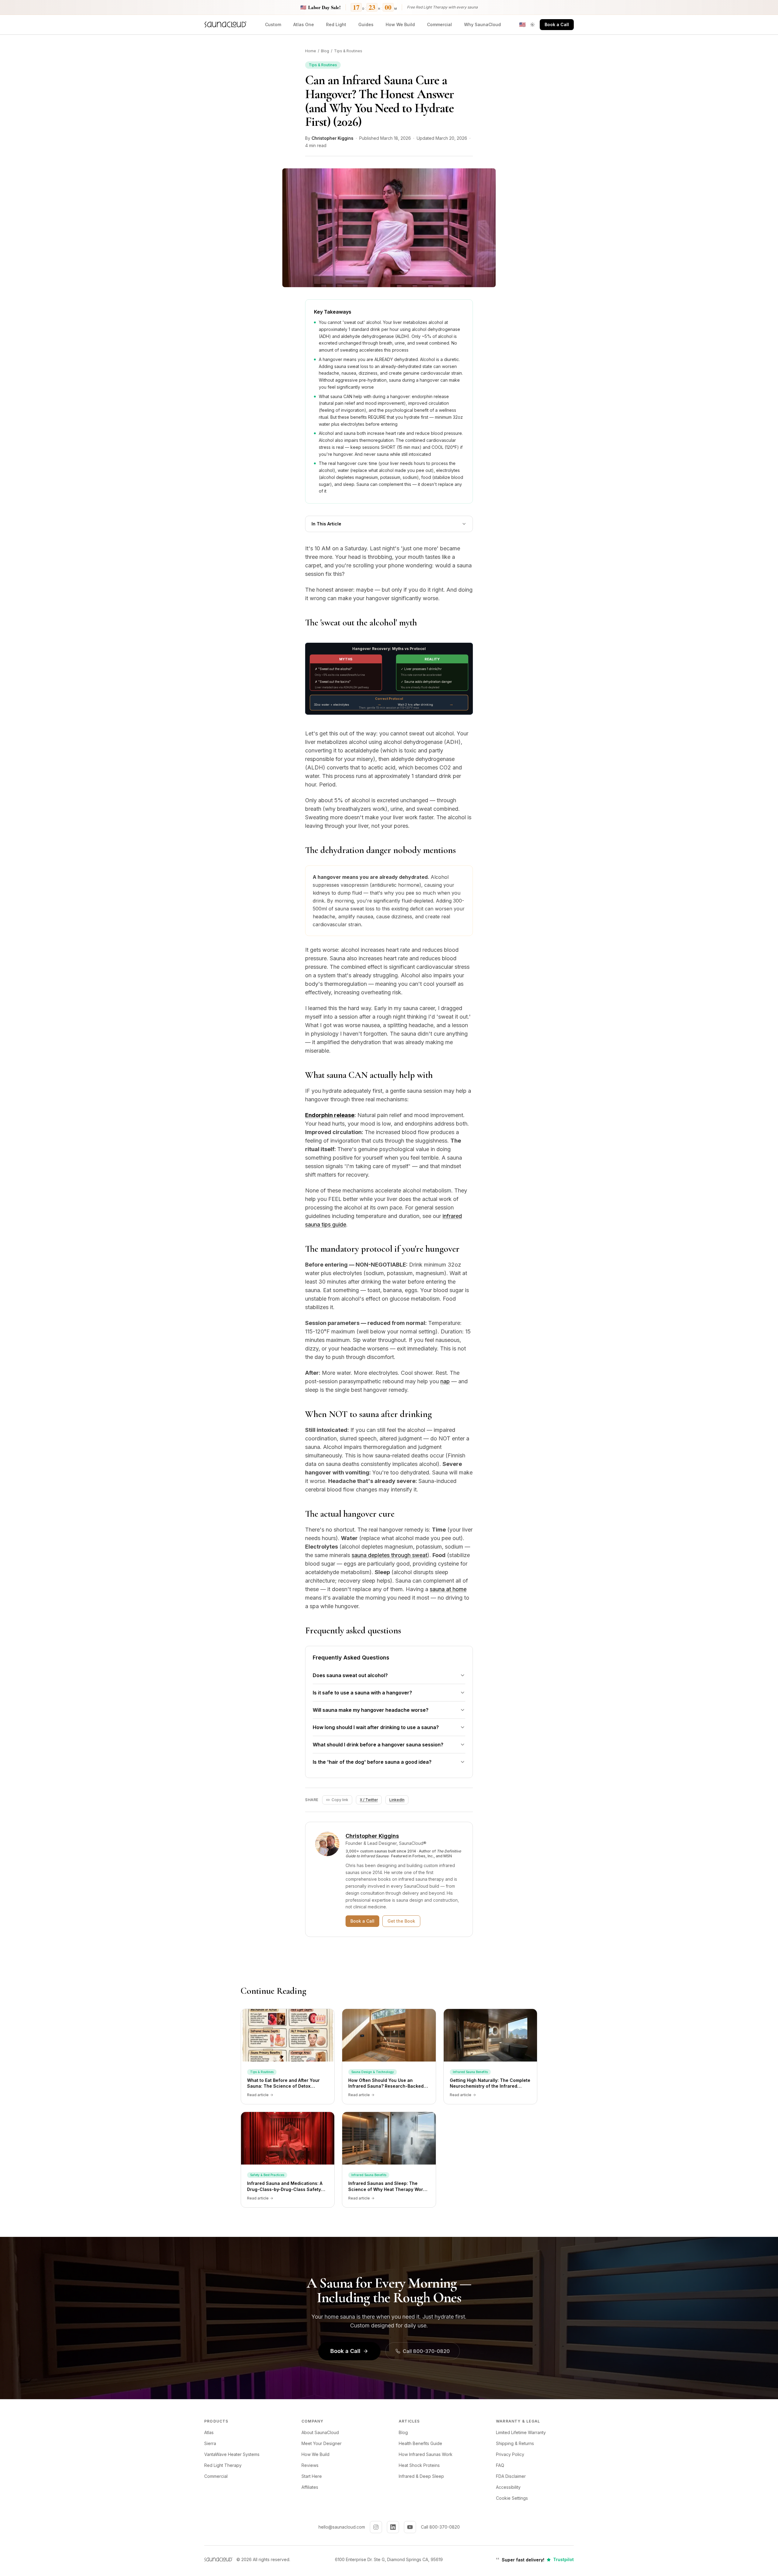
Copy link (340, 1800)
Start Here (312, 2476)
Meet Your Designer (322, 2443)
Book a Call (557, 24)
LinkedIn (397, 1800)
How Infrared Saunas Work (426, 2454)
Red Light (336, 24)
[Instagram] (376, 2527)
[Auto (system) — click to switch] (532, 25)
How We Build (400, 24)
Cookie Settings (512, 2498)
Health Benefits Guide (420, 2443)
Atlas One (304, 24)
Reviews (310, 2465)
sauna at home (448, 1589)
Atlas (209, 2432)
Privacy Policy (510, 2454)
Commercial (439, 24)
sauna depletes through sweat (389, 1555)
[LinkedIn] (393, 2527)
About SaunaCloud (320, 2432)
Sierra (210, 2443)
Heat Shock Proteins (419, 2465)
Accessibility (508, 2487)
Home (311, 51)
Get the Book (401, 1921)
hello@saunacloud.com (342, 2527)
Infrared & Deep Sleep (421, 2476)
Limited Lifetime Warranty (521, 2432)
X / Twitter (369, 1800)
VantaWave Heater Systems (232, 2454)
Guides (366, 24)
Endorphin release (330, 1115)
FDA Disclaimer (511, 2476)
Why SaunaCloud (482, 24)
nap (445, 1381)
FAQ (500, 2465)
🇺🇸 (522, 25)
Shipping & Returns (515, 2443)
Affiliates (310, 2487)
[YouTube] (410, 2527)
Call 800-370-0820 (426, 2351)
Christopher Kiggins (332, 138)
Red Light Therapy (223, 2465)
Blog (325, 51)
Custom (273, 24)
